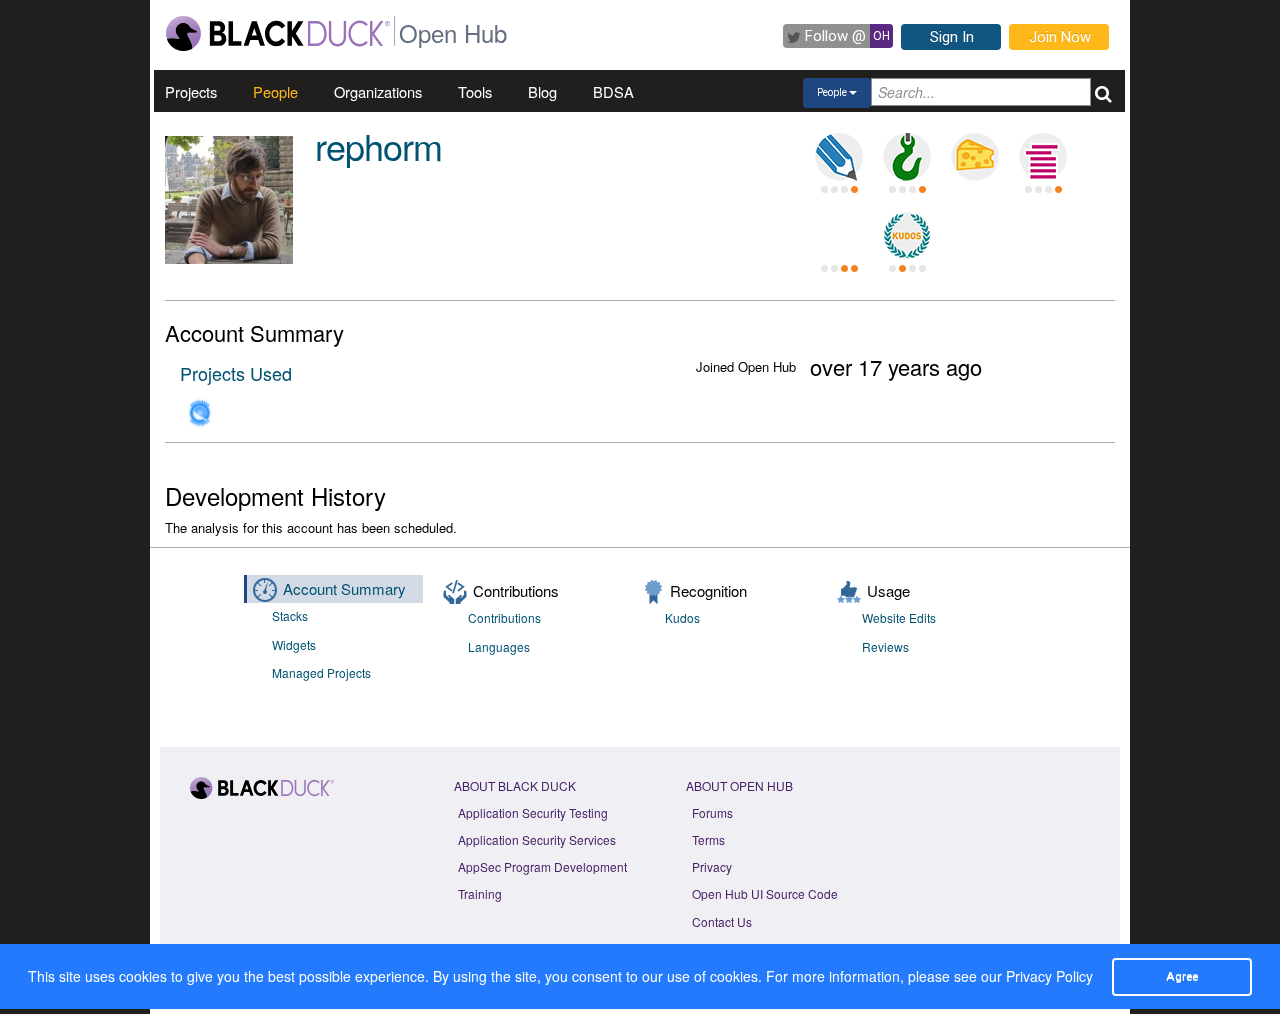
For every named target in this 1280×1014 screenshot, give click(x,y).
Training (480, 893)
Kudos (682, 617)
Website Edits (899, 617)
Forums (712, 812)
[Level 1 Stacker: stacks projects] (1043, 157)
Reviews (885, 646)
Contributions (504, 617)
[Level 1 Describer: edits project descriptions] (839, 157)
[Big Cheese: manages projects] (975, 157)
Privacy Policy (1049, 976)
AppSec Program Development (542, 866)
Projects (191, 91)
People (275, 91)
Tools (475, 91)
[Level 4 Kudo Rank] (907, 236)
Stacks (290, 615)
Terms (708, 839)
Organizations (378, 91)
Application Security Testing (533, 812)
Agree (1182, 976)
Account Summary (344, 588)
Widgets (294, 644)
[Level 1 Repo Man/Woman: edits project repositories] (907, 157)
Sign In (952, 37)
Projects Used (236, 373)
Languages (499, 646)
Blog (542, 91)
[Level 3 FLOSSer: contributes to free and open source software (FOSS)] (839, 236)
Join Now (1060, 37)
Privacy (712, 866)
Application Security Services (537, 839)
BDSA (613, 91)
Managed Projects (321, 672)
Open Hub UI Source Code (765, 893)
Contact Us (722, 921)
